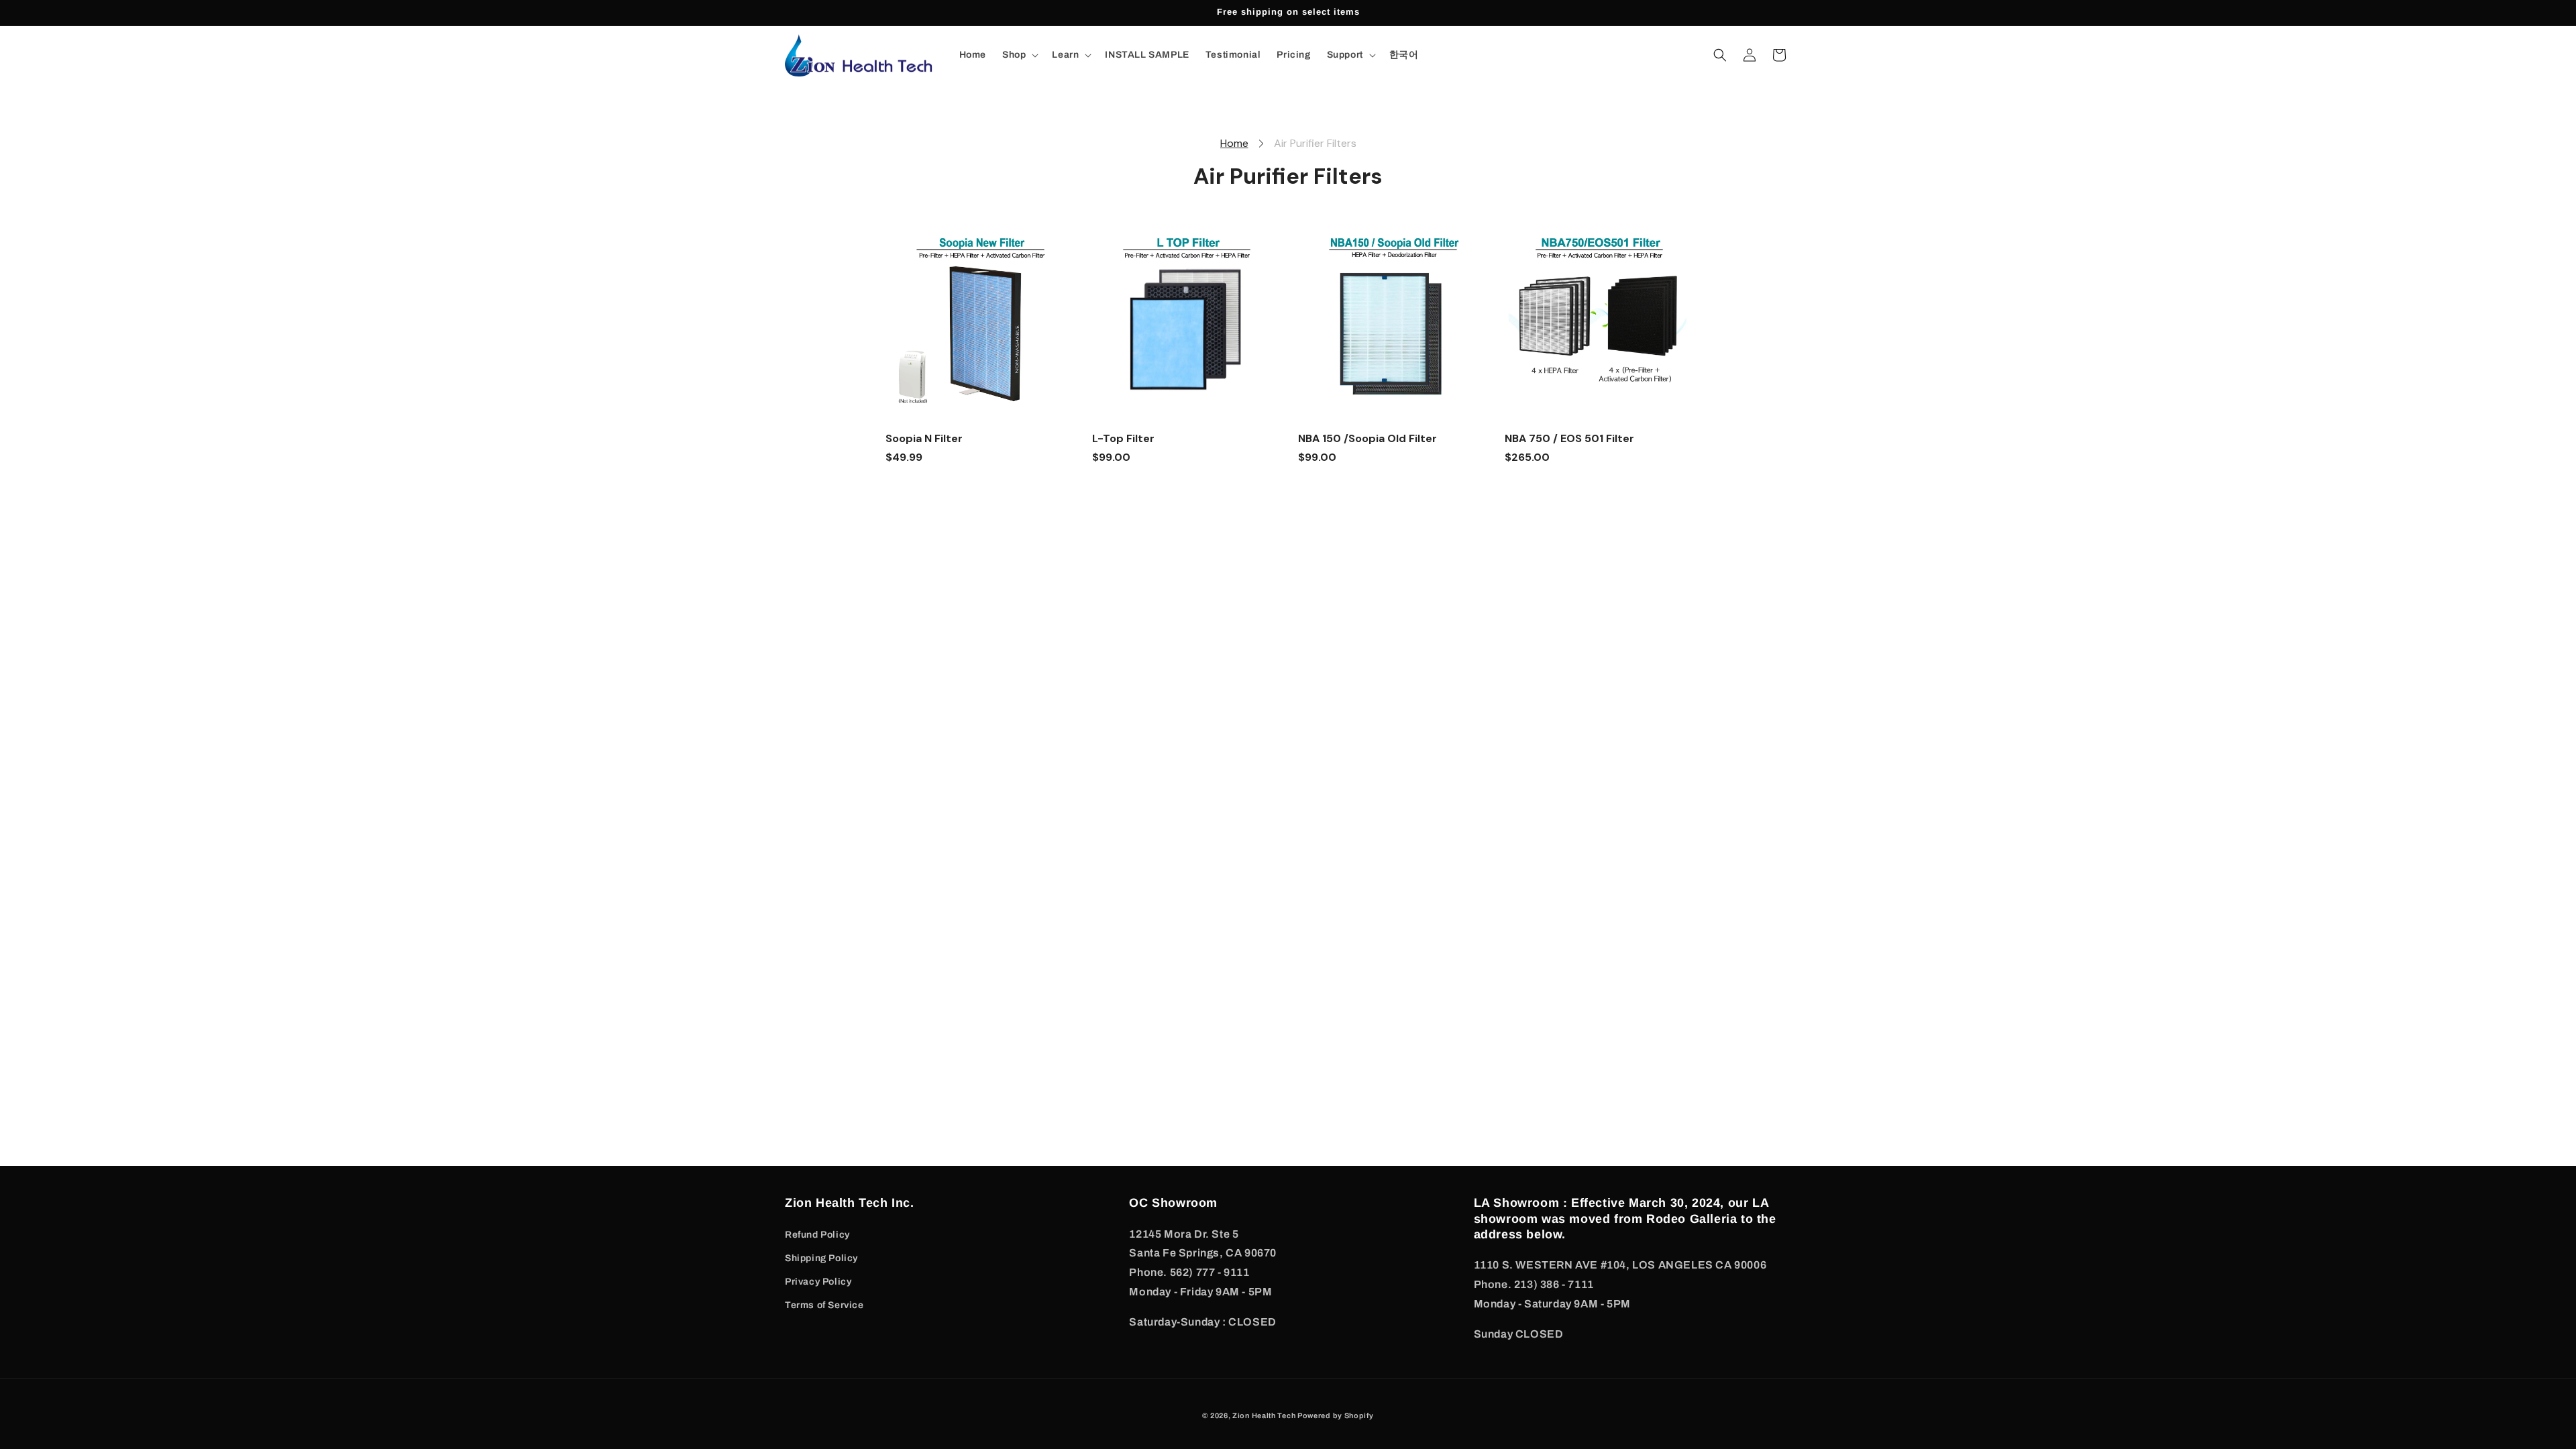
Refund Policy (817, 1235)
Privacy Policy (818, 1282)
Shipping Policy (821, 1258)
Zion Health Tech (1265, 1415)
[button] (1019, 55)
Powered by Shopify (1336, 1415)
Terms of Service (824, 1305)
